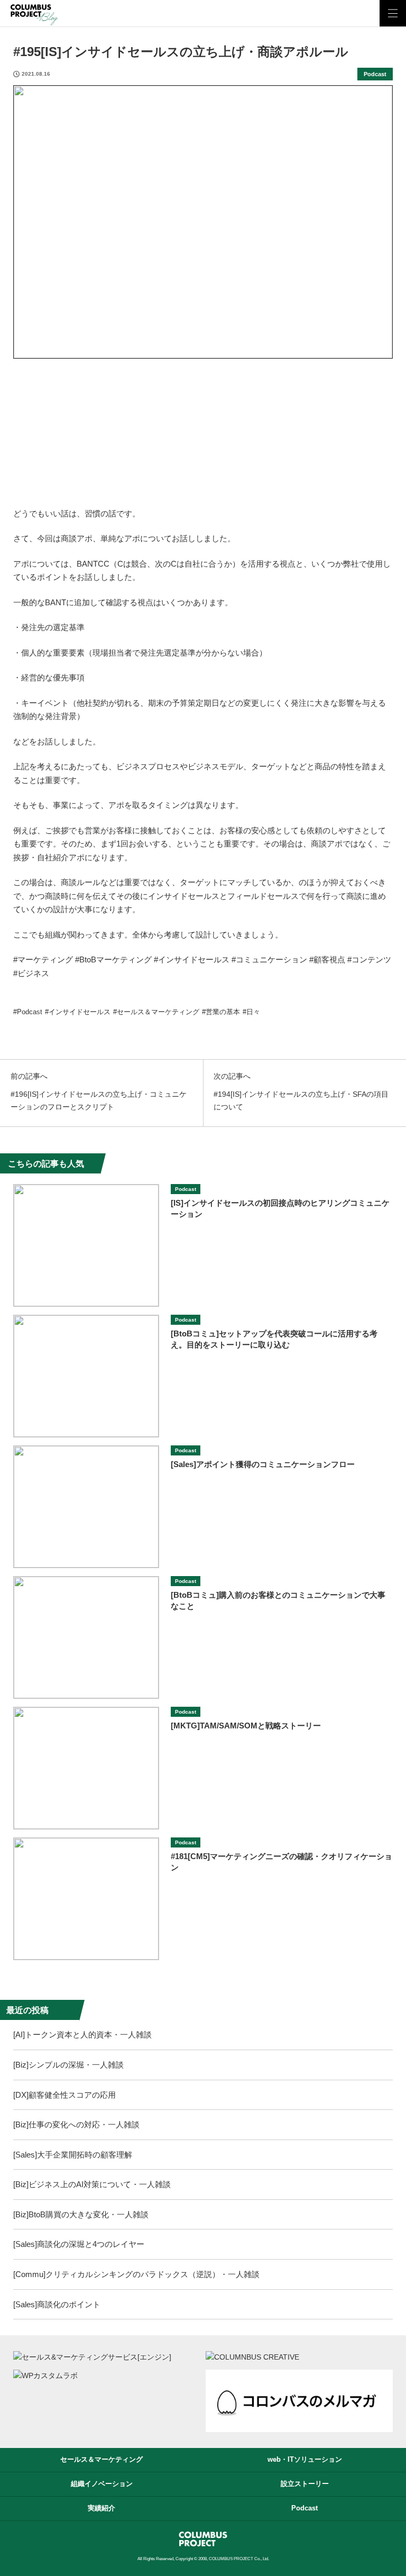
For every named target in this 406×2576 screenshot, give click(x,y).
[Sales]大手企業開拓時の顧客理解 (73, 2155)
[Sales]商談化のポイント (57, 2304)
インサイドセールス (80, 1012)
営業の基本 (223, 1012)
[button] (393, 13)
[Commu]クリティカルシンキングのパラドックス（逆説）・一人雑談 (136, 2274)
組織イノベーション (102, 2484)
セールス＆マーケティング (158, 1012)
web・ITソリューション (305, 2459)
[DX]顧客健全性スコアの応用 (64, 2095)
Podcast (375, 74)
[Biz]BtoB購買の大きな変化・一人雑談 (81, 2214)
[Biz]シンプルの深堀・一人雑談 (68, 2065)
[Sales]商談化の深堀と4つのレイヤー (79, 2244)
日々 (253, 1012)
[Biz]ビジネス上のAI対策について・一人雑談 (92, 2184)
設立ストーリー (305, 2484)
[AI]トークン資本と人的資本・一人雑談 (82, 2035)
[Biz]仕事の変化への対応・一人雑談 (76, 2124)
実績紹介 (101, 2508)
